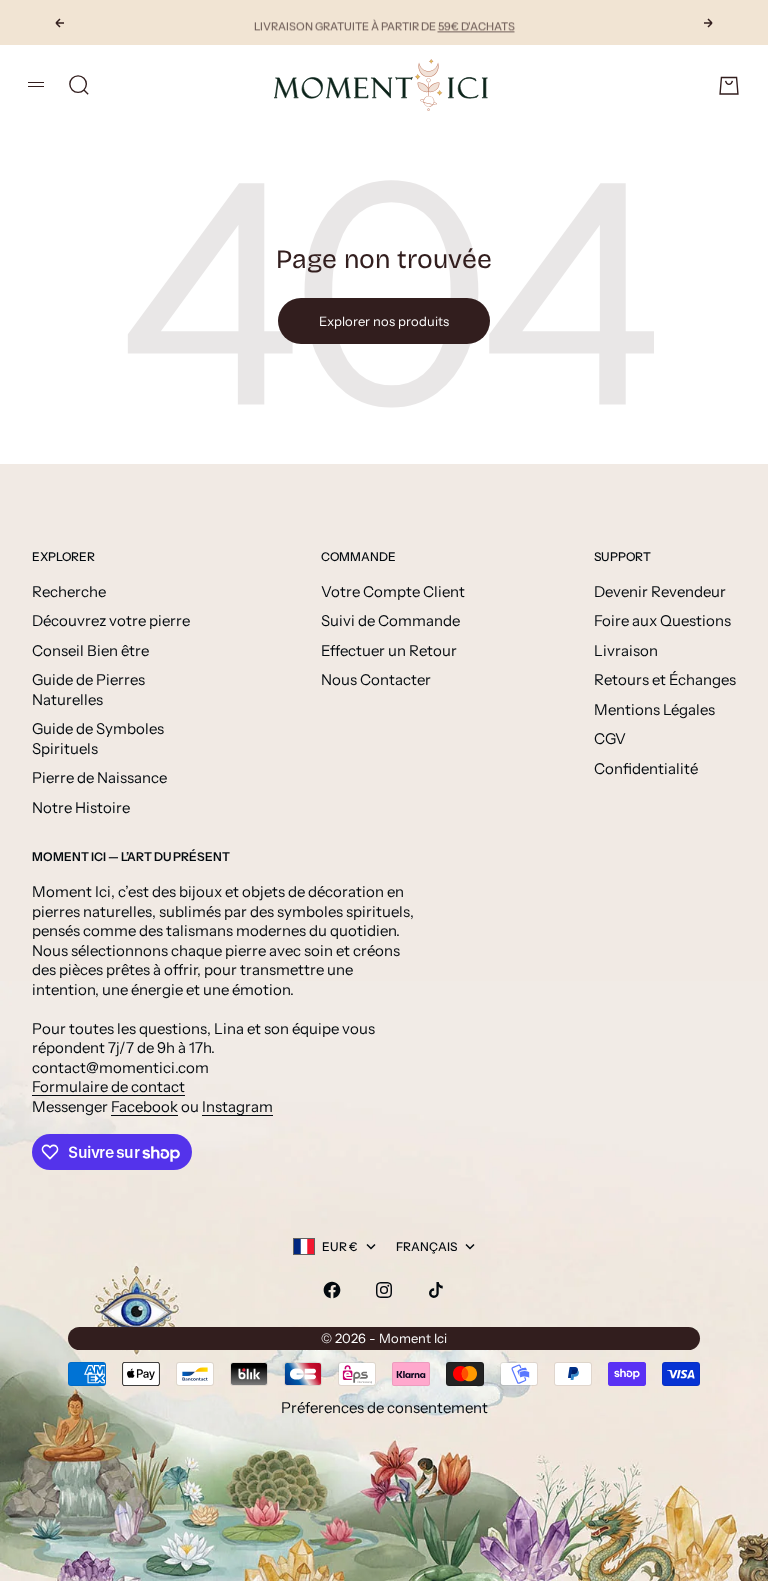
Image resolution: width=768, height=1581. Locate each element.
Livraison (626, 650)
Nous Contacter (376, 679)
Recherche (69, 591)
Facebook (144, 1106)
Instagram (237, 1106)
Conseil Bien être (90, 650)
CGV (610, 738)
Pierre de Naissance (99, 777)
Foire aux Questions (662, 620)
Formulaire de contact (108, 1086)
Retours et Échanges (665, 679)
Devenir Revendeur (660, 591)
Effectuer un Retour (389, 650)
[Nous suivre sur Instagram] (384, 1290)
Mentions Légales (654, 709)
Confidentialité (646, 768)
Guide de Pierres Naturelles (88, 689)
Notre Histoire (81, 807)
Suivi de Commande (390, 620)
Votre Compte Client (393, 591)
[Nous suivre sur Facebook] (332, 1290)
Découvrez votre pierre (111, 620)
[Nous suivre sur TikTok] (436, 1290)
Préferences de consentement (384, 1407)
